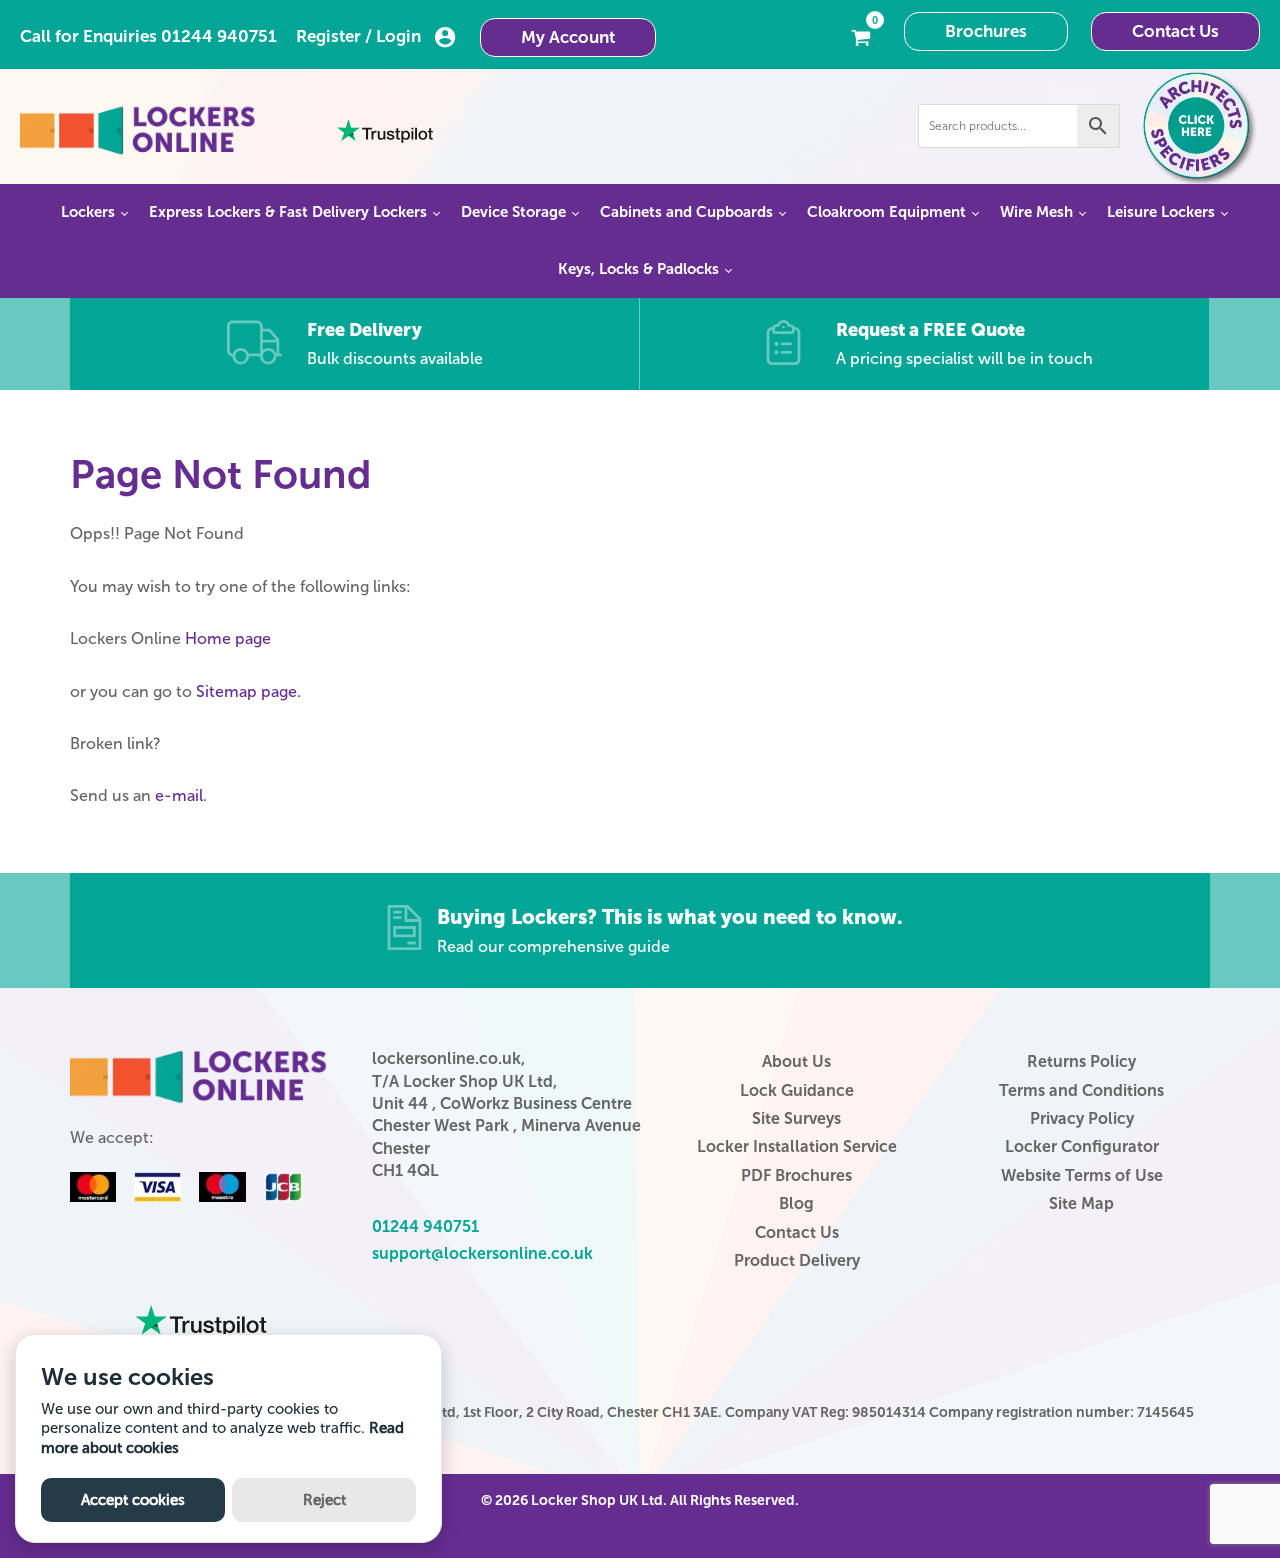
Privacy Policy (1082, 1118)
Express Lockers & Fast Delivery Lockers (288, 212)
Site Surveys (796, 1118)
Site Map (1081, 1203)
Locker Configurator (1082, 1146)
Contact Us (1175, 31)
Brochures (986, 31)
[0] (861, 35)
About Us (796, 1061)
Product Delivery (797, 1260)
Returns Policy (1081, 1061)
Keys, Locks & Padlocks (638, 269)
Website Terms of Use (1082, 1175)
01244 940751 (219, 36)
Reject (324, 1500)
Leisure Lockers (1161, 212)
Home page (228, 638)
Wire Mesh (1036, 212)
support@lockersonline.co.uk (482, 1253)
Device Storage (513, 212)
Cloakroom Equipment (886, 212)
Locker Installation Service (797, 1146)
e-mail (179, 795)
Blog (796, 1203)
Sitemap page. (248, 691)
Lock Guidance (797, 1090)
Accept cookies (133, 1500)
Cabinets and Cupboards (686, 212)
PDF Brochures (796, 1175)
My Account (568, 37)
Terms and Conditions (1081, 1090)
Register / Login (358, 36)
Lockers (88, 212)
